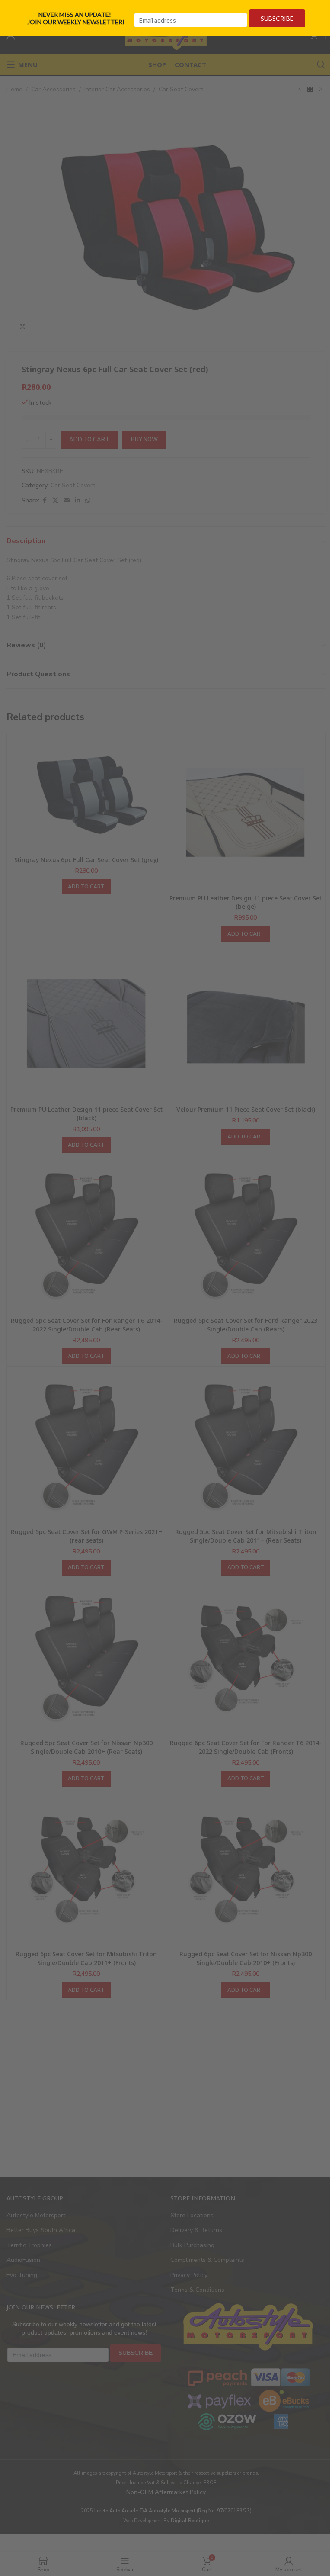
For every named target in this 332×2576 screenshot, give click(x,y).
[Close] (322, 10)
